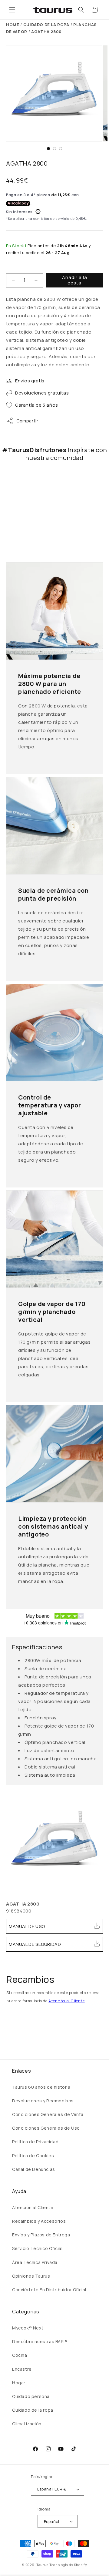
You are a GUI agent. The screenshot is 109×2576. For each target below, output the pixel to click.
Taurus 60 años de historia (41, 2087)
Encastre (22, 2369)
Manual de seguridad (35, 1944)
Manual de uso (27, 1926)
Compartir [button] (27, 421)
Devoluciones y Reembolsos (43, 2101)
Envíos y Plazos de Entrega (41, 2235)
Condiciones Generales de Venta (48, 2114)
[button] (12, 10)
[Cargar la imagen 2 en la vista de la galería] (54, 149)
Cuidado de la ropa (33, 2410)
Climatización (27, 2424)
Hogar (19, 2383)
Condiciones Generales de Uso (46, 2128)
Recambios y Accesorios (39, 2221)
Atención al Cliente (66, 2001)
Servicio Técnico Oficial (37, 2248)
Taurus (42, 2565)
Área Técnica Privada (35, 2262)
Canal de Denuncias (34, 2169)
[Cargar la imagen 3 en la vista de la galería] (61, 149)
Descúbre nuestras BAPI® (40, 2341)
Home (13, 25)
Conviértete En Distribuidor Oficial (49, 2290)
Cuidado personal (31, 2396)
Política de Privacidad (35, 2142)
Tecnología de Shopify (68, 2565)
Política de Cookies (33, 2156)
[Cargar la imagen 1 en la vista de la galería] (48, 149)
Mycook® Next (28, 2328)
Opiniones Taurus (31, 2276)
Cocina (20, 2355)
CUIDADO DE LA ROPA (46, 25)
